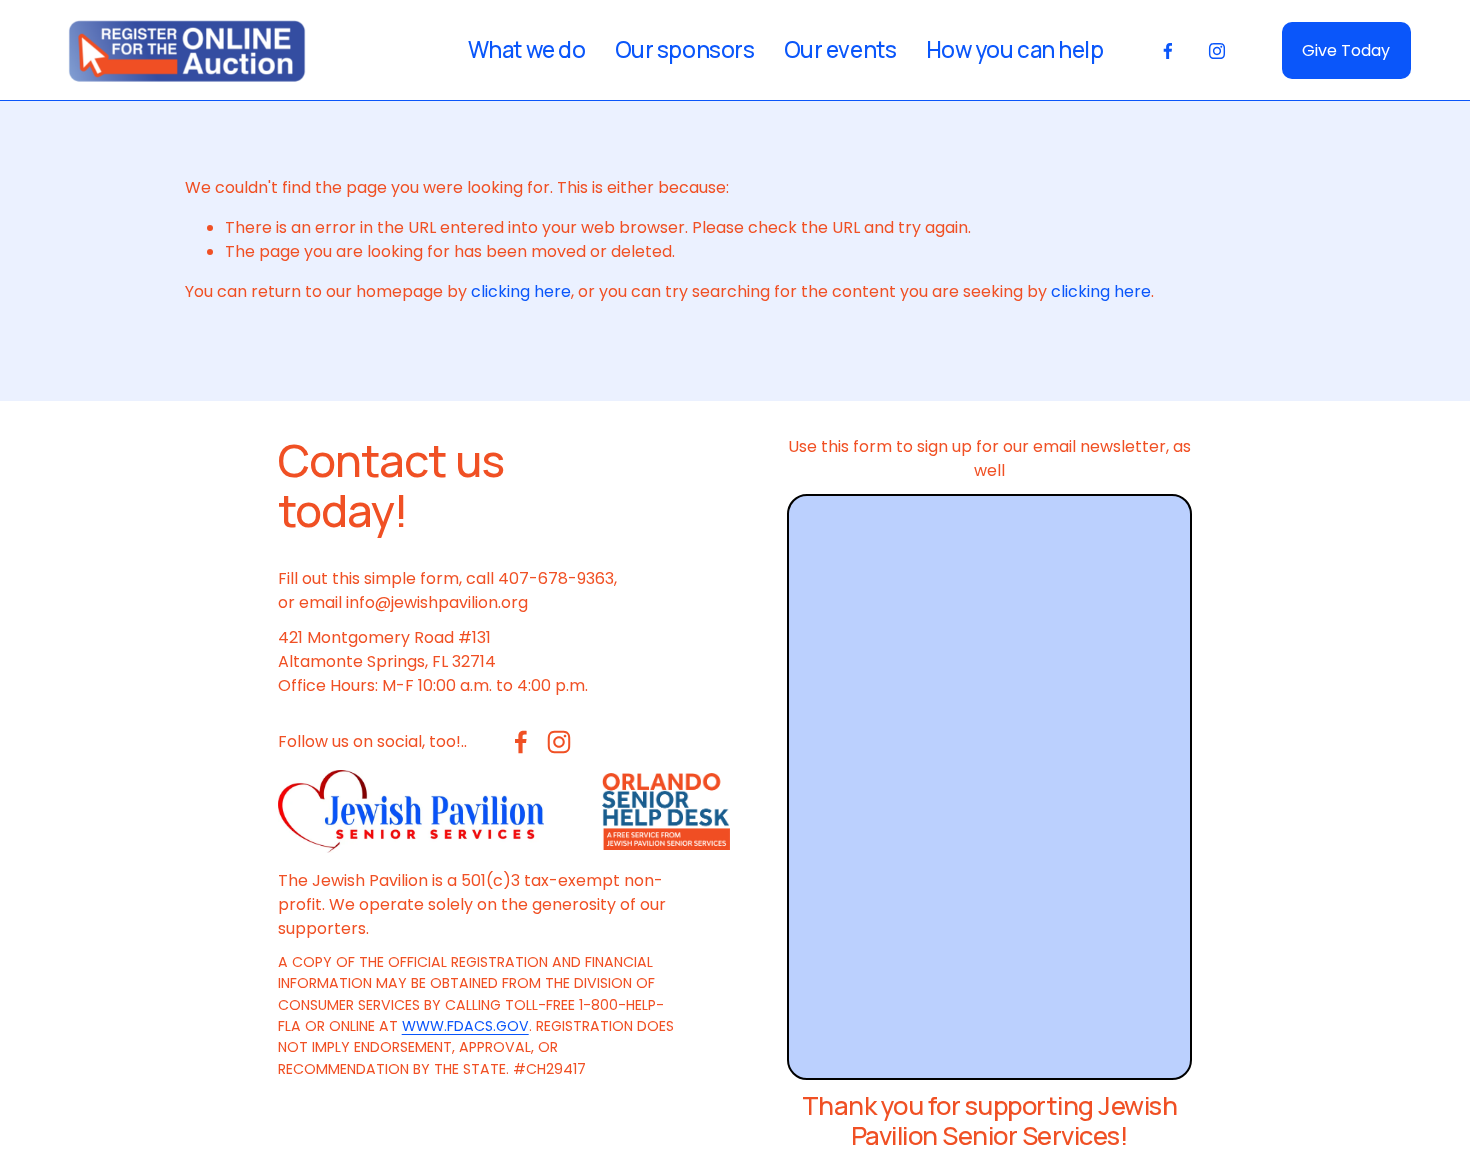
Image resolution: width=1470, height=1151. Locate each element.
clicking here (521, 291)
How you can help (1015, 50)
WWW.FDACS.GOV (465, 1026)
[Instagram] (1217, 51)
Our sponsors (685, 50)
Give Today (1346, 50)
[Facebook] (1168, 51)
